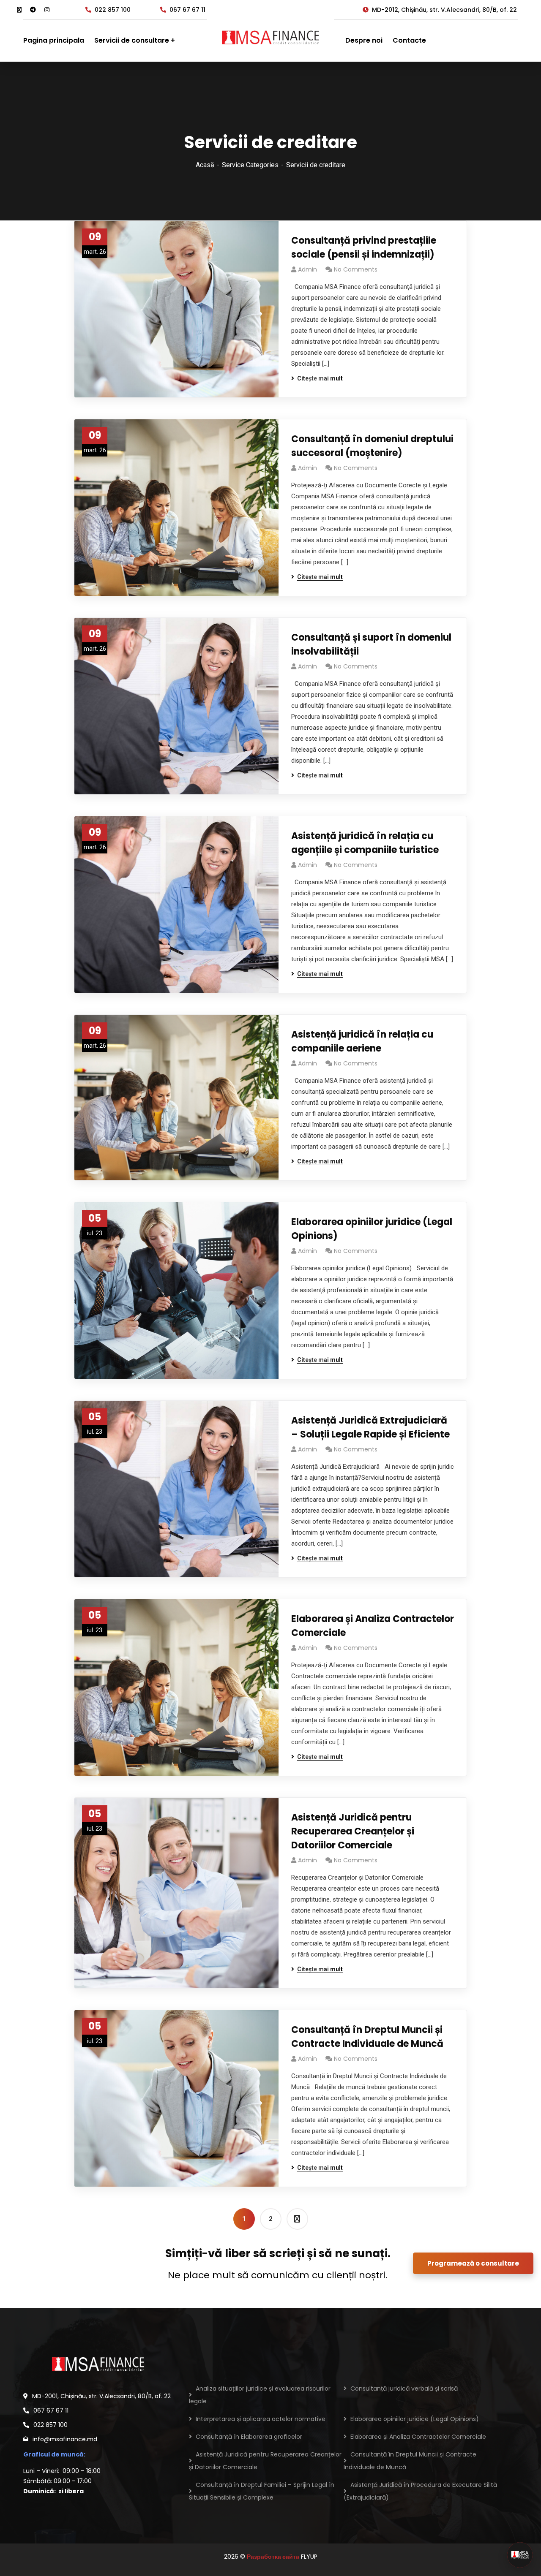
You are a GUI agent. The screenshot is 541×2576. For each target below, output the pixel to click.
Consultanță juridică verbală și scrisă (404, 2389)
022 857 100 (113, 10)
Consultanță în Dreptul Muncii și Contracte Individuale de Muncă (367, 2037)
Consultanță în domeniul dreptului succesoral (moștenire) (372, 446)
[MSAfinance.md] (270, 41)
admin (307, 269)
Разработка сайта (273, 2557)
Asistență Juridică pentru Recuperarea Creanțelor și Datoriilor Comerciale (353, 1831)
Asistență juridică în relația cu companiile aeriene (362, 1041)
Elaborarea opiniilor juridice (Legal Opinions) (372, 1229)
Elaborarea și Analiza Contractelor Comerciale (373, 1626)
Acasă (205, 165)
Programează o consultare (473, 2263)
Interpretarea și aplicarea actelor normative (261, 2419)
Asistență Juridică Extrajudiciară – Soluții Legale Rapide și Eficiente (370, 1427)
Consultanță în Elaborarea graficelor (249, 2437)
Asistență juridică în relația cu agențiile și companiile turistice (365, 843)
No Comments (356, 269)
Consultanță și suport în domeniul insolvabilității (371, 644)
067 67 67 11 (187, 10)
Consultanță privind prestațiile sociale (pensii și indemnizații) (364, 247)
